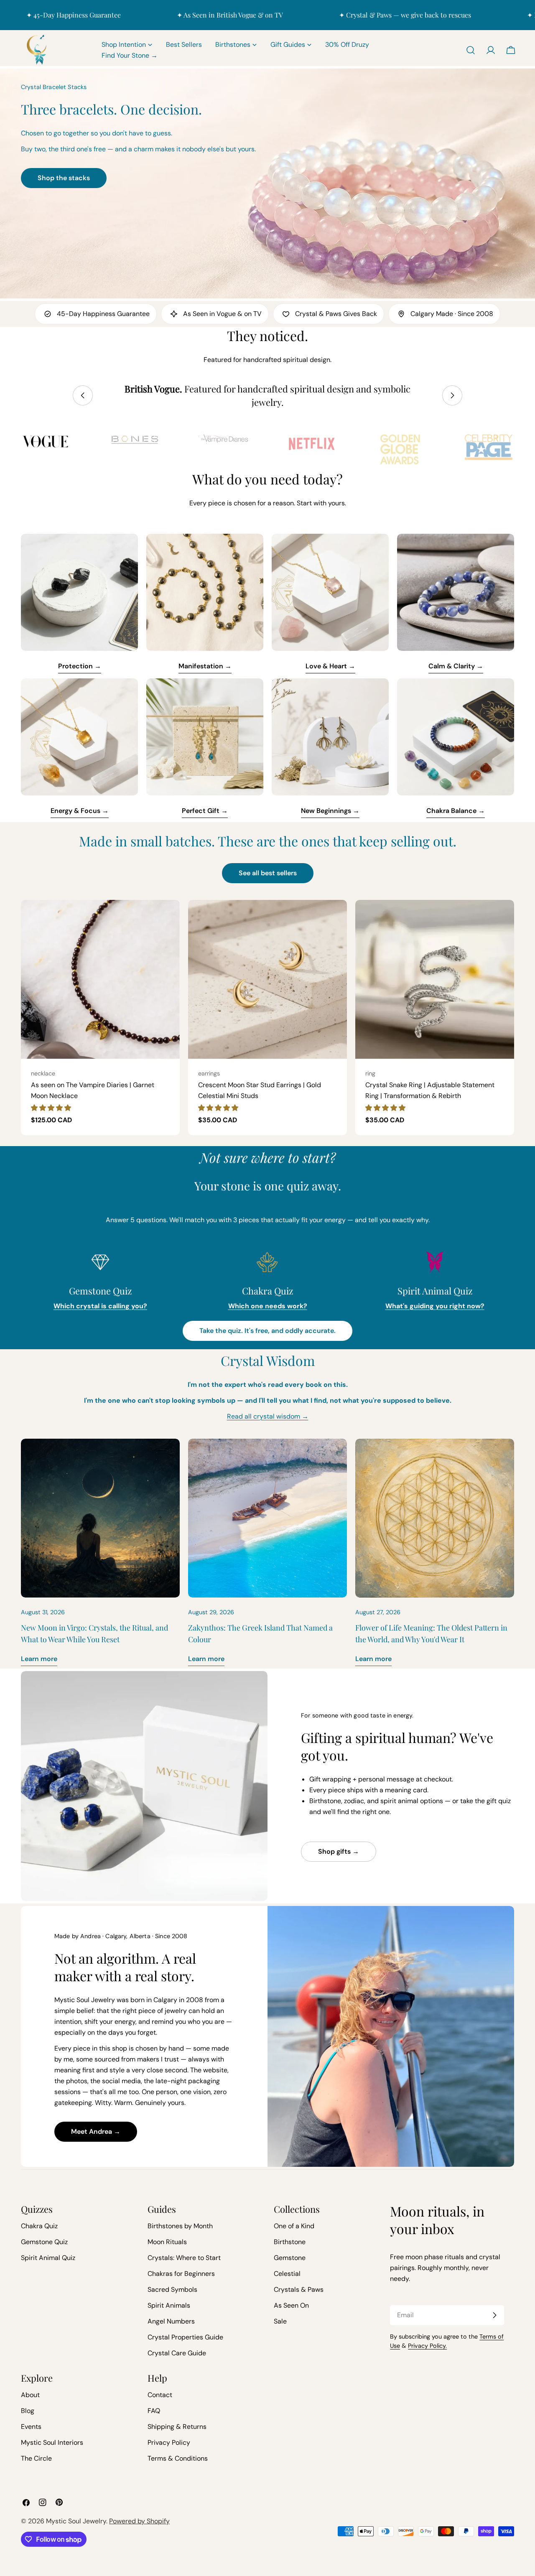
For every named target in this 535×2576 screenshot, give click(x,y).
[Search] (471, 50)
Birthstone (290, 2242)
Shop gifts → (339, 1851)
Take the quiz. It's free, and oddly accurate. (267, 1331)
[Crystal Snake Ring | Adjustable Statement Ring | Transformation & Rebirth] (435, 979)
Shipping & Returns (177, 2427)
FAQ (154, 2411)
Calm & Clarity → (456, 666)
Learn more (39, 1659)
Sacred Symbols (172, 2289)
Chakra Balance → (456, 811)
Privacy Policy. (427, 2346)
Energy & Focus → (80, 811)
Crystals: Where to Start (184, 2258)
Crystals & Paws (299, 2289)
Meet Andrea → (96, 2131)
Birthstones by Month (180, 2226)
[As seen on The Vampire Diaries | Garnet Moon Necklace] (100, 979)
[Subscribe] (494, 2315)
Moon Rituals (167, 2242)
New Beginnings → (330, 811)
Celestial (287, 2274)
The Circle (36, 2458)
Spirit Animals (169, 2305)
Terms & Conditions (178, 2458)
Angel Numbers (171, 2321)
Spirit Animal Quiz (48, 2258)
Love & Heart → (330, 666)
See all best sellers (268, 873)
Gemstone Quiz (44, 2242)
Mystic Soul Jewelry (76, 2521)
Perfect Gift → (205, 811)
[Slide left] (83, 395)
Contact (160, 2395)
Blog (28, 2411)
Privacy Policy (169, 2442)
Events (31, 2427)
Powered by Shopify (139, 2521)
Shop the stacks (64, 178)
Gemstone (290, 2258)
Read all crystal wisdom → (268, 1416)
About (30, 2395)
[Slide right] (452, 395)
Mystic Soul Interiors (52, 2442)
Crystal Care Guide (177, 2353)
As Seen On (291, 2305)
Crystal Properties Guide (185, 2337)
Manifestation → (205, 666)
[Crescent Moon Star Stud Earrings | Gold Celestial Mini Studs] (267, 979)
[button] (51, 1108)
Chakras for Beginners (181, 2274)
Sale (280, 2321)
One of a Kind (294, 2226)
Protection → (80, 666)
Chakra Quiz (39, 2226)
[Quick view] (168, 918)
